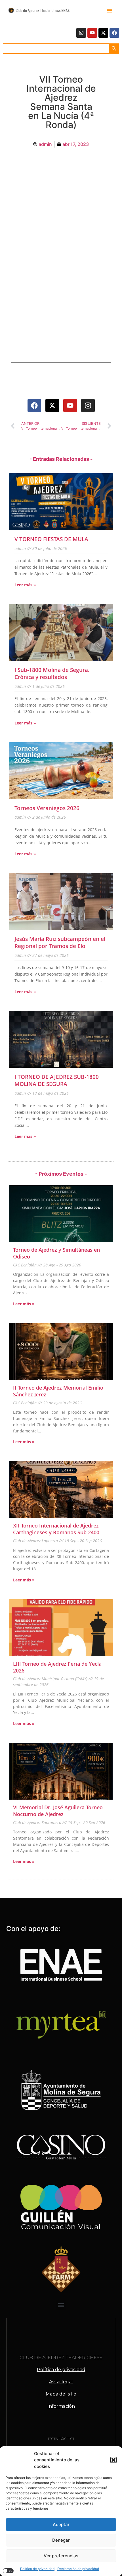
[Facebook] (114, 33)
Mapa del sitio (61, 2394)
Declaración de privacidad (78, 2569)
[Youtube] (92, 33)
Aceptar (61, 2524)
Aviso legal (61, 2382)
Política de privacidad (37, 2569)
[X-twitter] (103, 33)
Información (61, 2406)
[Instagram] (81, 33)
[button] (113, 2460)
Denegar (61, 2540)
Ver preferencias (61, 2556)
